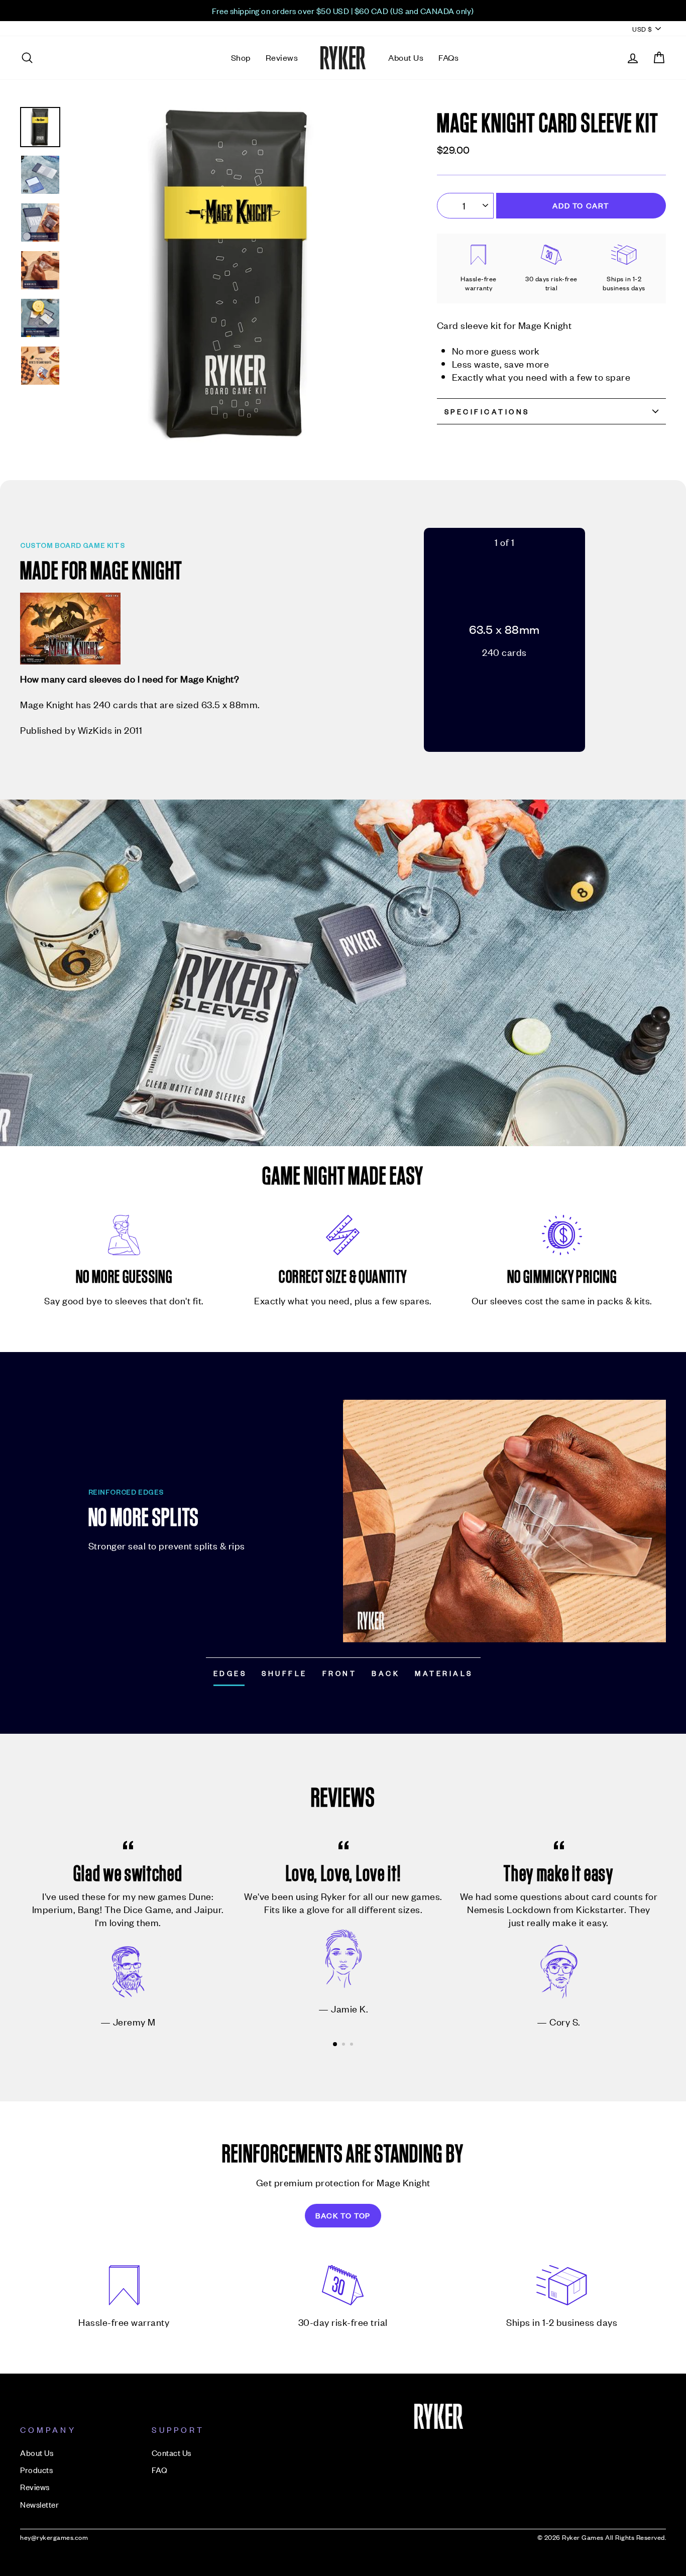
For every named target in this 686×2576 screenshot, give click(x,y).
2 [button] (345, 2045)
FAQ (160, 2470)
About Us (406, 57)
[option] (343, 11)
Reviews (282, 57)
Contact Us (171, 2452)
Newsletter (39, 2504)
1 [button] (335, 2045)
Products (36, 2470)
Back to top (343, 2215)
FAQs (448, 57)
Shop (241, 57)
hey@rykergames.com (54, 2537)
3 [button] (353, 2045)
